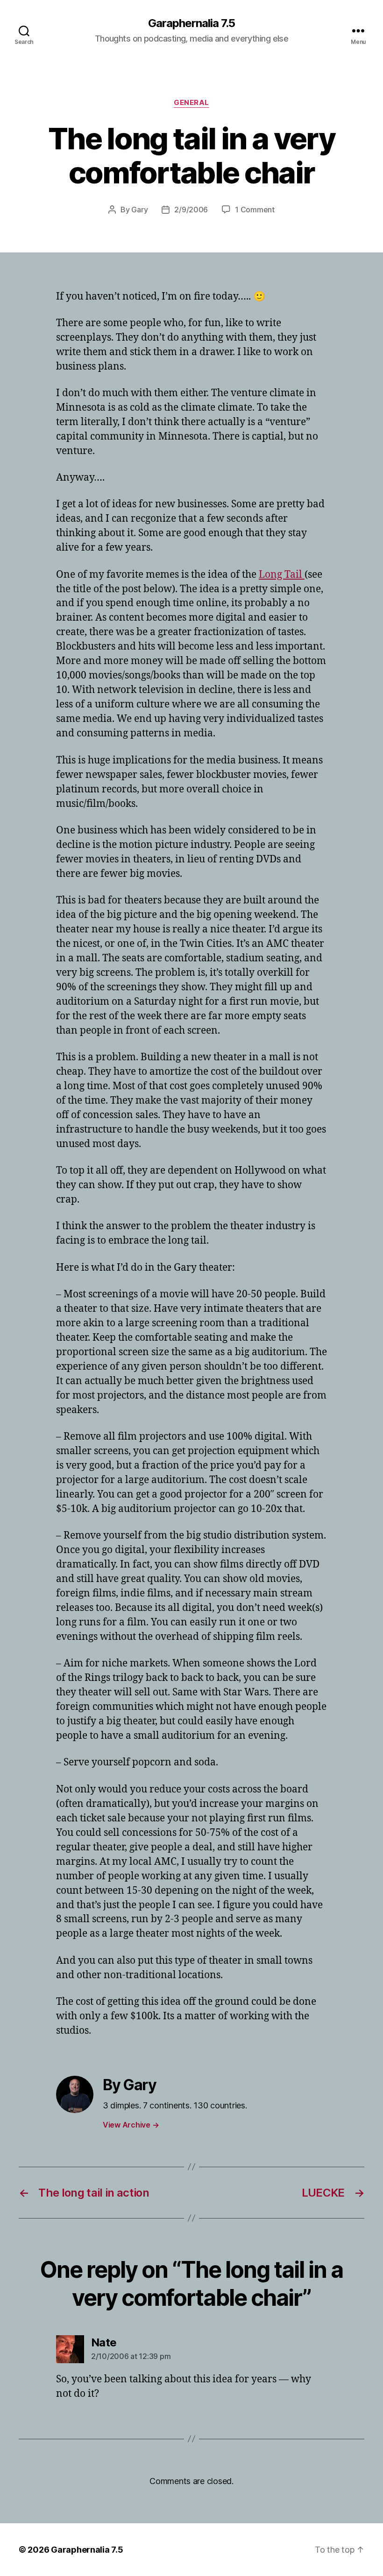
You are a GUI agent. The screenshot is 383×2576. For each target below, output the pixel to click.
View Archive (131, 2125)
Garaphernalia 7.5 (191, 23)
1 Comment (255, 210)
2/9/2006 (191, 210)
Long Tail (282, 575)
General (191, 103)
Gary (139, 210)
